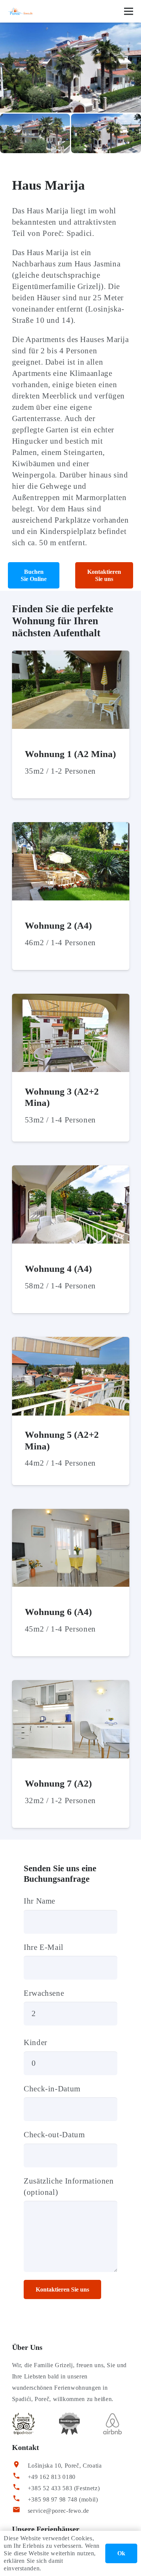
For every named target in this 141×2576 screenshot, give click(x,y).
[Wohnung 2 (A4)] (71, 828)
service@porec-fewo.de (58, 2511)
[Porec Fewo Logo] (20, 11)
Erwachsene (44, 1993)
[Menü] (129, 11)
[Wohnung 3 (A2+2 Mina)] (71, 999)
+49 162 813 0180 (52, 2477)
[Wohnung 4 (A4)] (71, 1171)
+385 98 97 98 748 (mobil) (63, 2499)
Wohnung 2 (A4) (58, 925)
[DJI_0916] (106, 133)
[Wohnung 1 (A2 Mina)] (71, 656)
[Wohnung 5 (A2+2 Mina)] (71, 1343)
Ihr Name (39, 1901)
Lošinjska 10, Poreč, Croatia (65, 2466)
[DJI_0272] (35, 133)
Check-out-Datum (54, 2135)
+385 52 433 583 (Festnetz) (64, 2488)
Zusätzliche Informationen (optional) (69, 2187)
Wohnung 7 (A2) (58, 1783)
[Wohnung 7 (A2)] (71, 1686)
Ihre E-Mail (44, 1947)
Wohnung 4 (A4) (58, 1269)
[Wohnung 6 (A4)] (71, 1515)
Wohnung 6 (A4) (58, 1612)
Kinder (36, 2042)
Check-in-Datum (52, 2089)
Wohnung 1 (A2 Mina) (70, 754)
